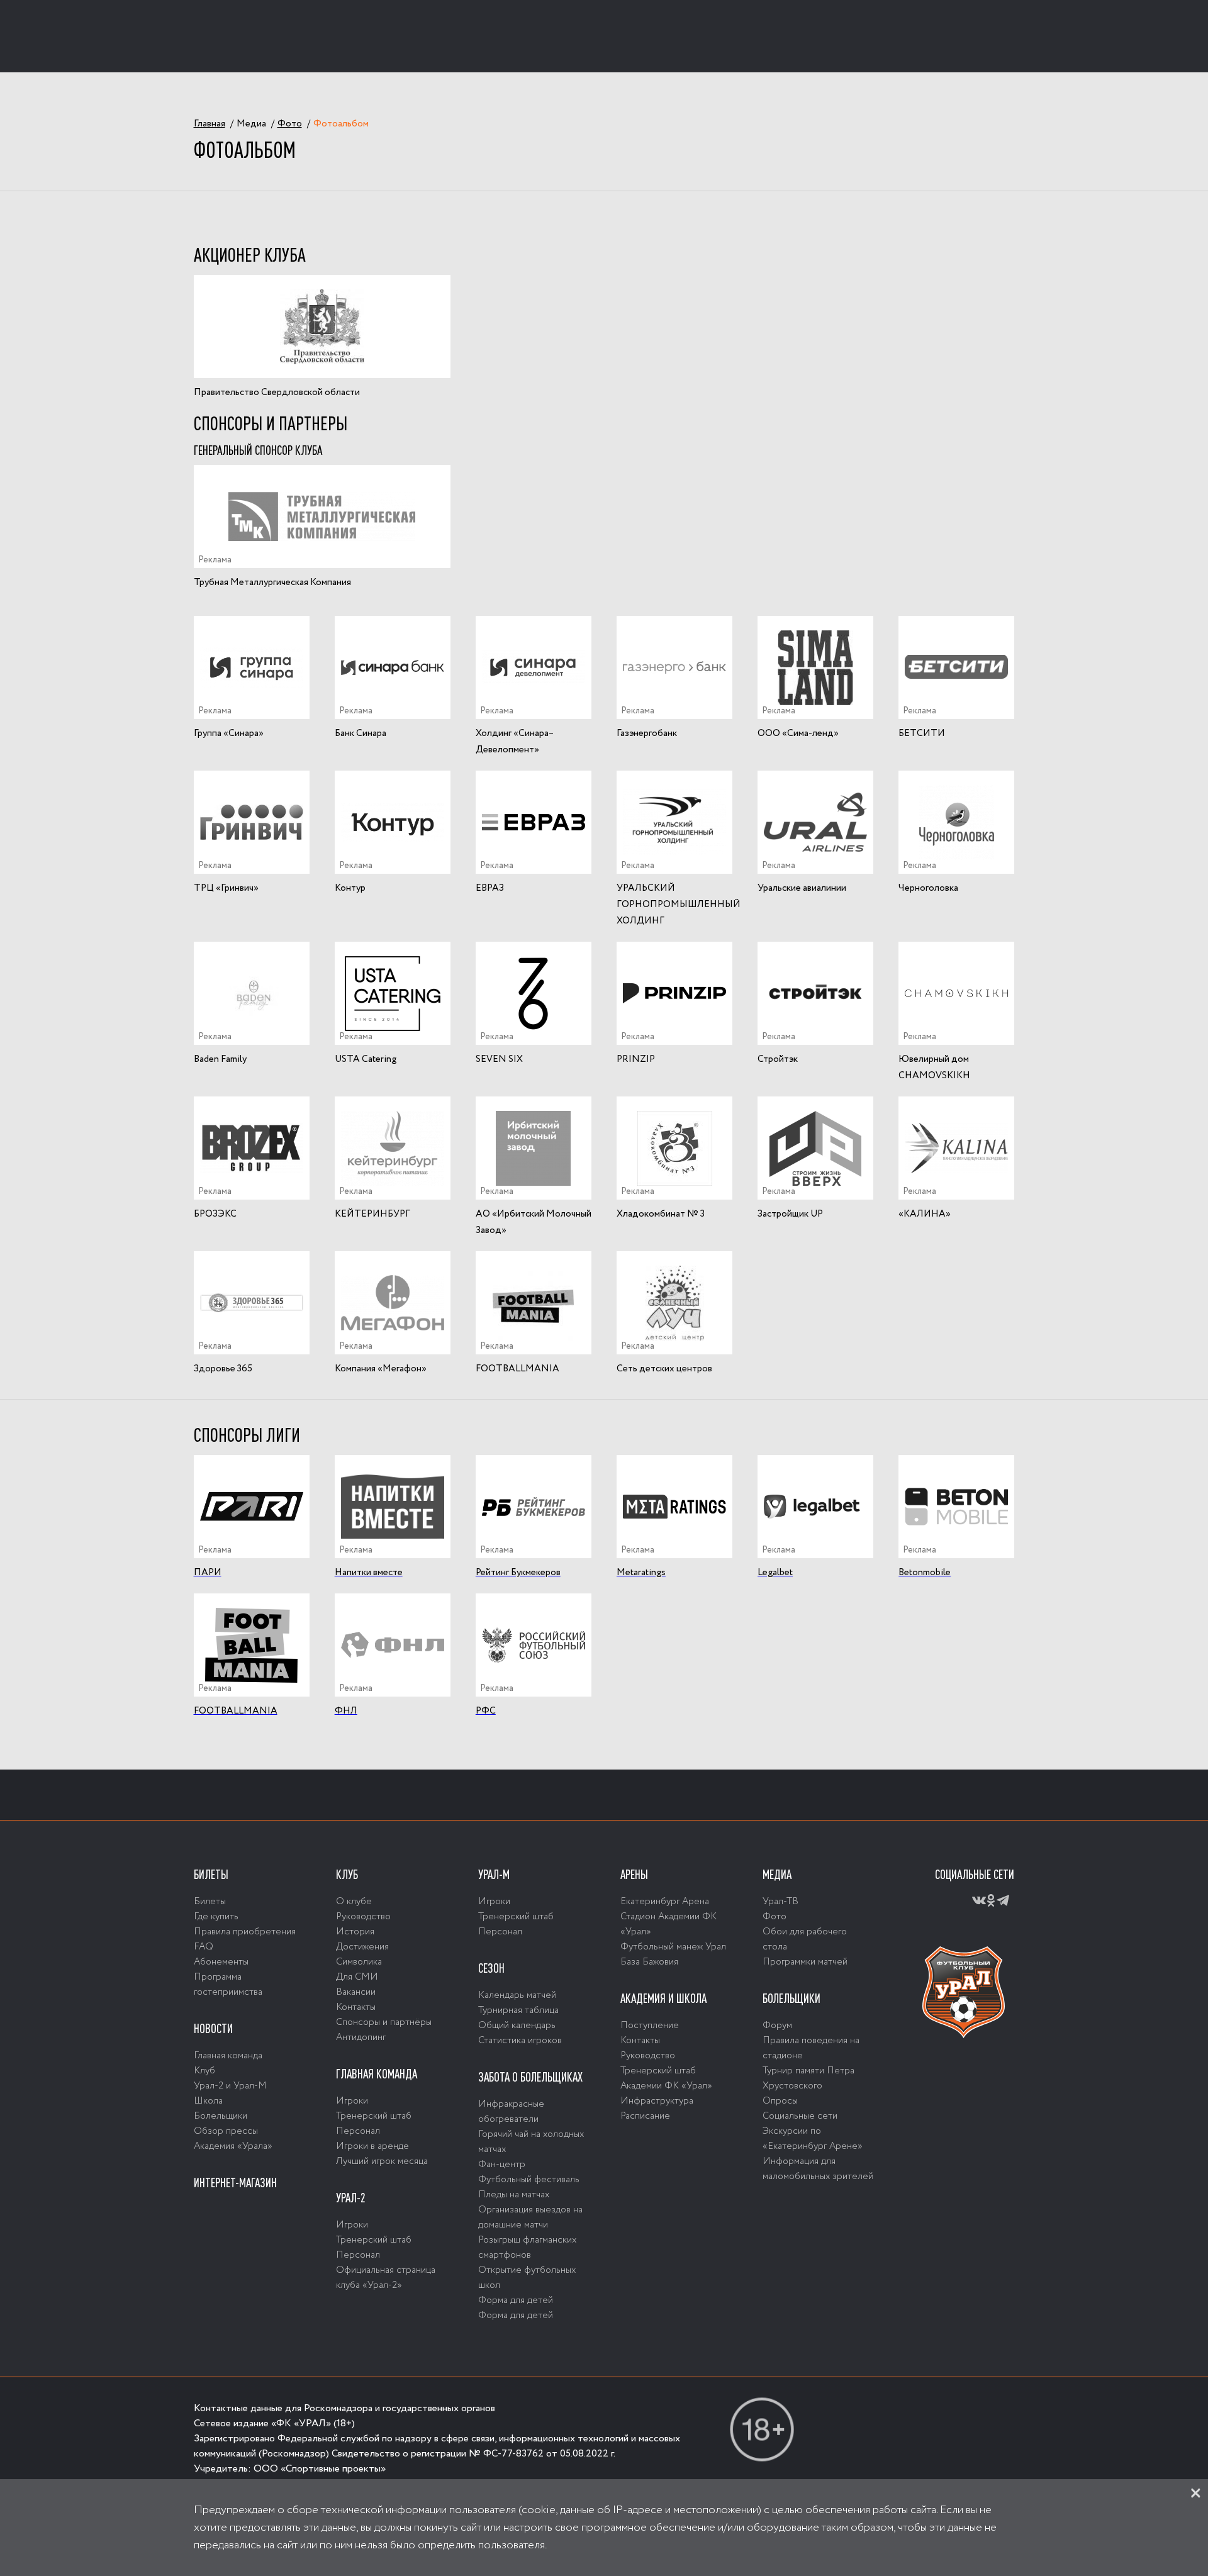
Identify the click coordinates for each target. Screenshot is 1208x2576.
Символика (359, 1962)
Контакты (356, 2007)
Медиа (777, 1875)
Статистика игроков (520, 2041)
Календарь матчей (517, 1995)
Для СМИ (357, 1977)
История (355, 1932)
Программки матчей (805, 1962)
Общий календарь (517, 2026)
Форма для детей (516, 2300)
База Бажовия (649, 1962)
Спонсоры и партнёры (384, 2022)
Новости (213, 2029)
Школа (208, 2101)
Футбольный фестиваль (529, 2180)
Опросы (780, 2101)
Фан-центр (502, 2165)
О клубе (354, 1902)
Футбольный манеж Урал (673, 1947)
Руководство (363, 1917)
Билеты (211, 1875)
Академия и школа (663, 1999)
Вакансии (356, 1992)
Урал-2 (351, 2198)
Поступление (650, 2026)
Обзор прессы (226, 2131)
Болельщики (221, 2116)
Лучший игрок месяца (382, 2161)
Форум (777, 2026)
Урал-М (494, 1875)
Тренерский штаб (374, 2116)
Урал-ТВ (780, 1902)
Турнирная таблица (518, 2010)
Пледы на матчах (514, 2195)
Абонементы (221, 1962)
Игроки (352, 2101)
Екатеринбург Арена (665, 1902)
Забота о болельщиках (530, 2077)
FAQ (204, 1947)
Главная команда (228, 2056)
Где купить (216, 1917)
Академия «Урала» (233, 2146)
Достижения (362, 1947)
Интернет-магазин (235, 2183)
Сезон (491, 1968)
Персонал (358, 2131)
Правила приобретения (245, 1932)
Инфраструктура (657, 2101)
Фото (775, 1917)
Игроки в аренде (372, 2146)
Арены (634, 1875)
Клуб (204, 2071)
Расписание (645, 2116)
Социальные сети (800, 2116)
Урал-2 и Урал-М (230, 2086)
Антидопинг (361, 2038)
